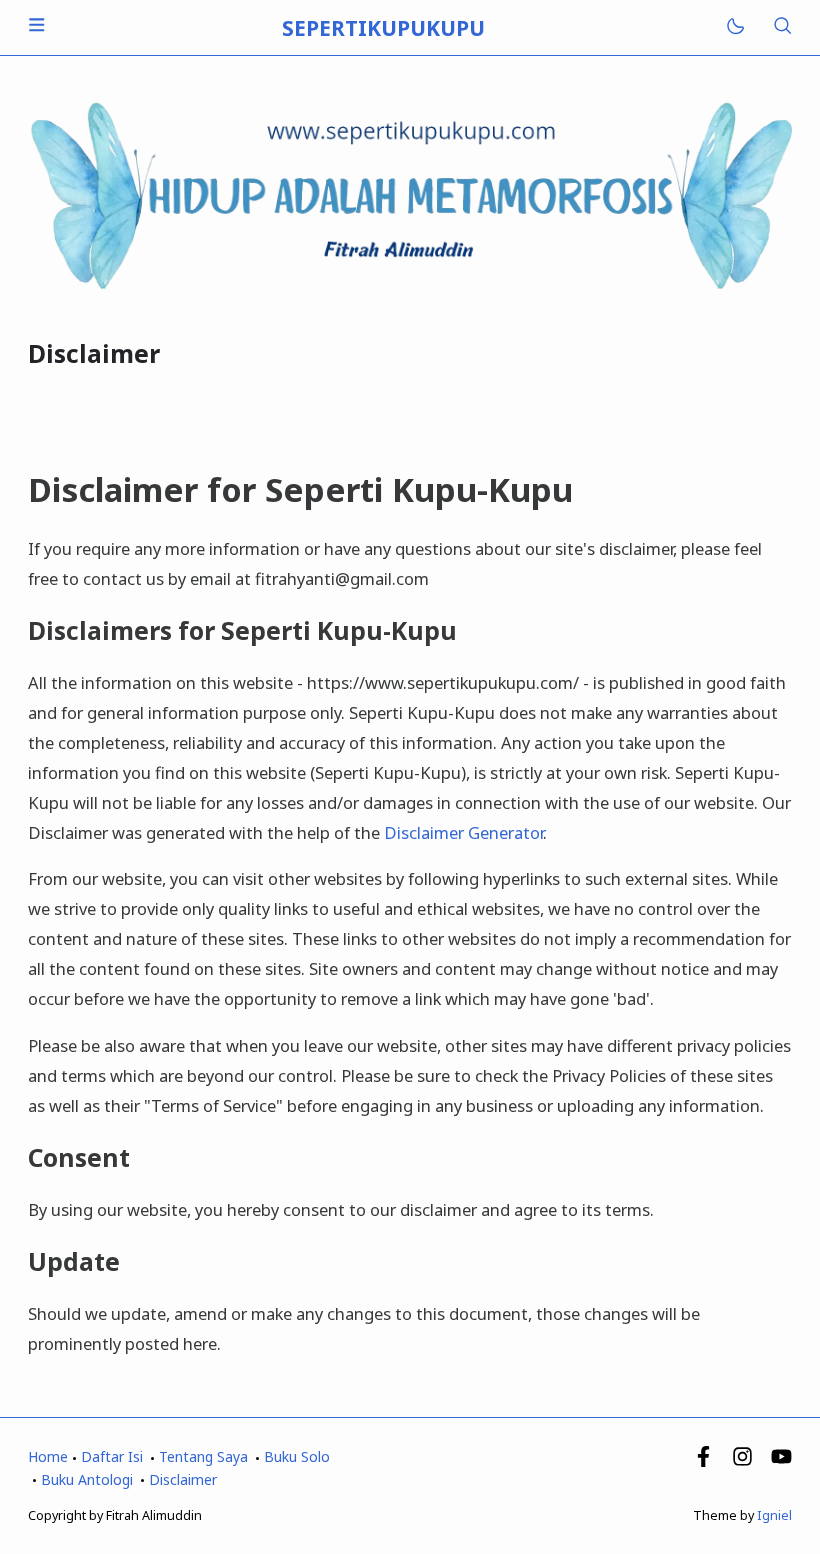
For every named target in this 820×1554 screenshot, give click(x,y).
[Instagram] (742, 1461)
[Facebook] (703, 1461)
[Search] (782, 27)
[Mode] (734, 27)
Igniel (774, 1515)
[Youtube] (781, 1461)
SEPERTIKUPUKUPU (383, 28)
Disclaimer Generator (463, 832)
